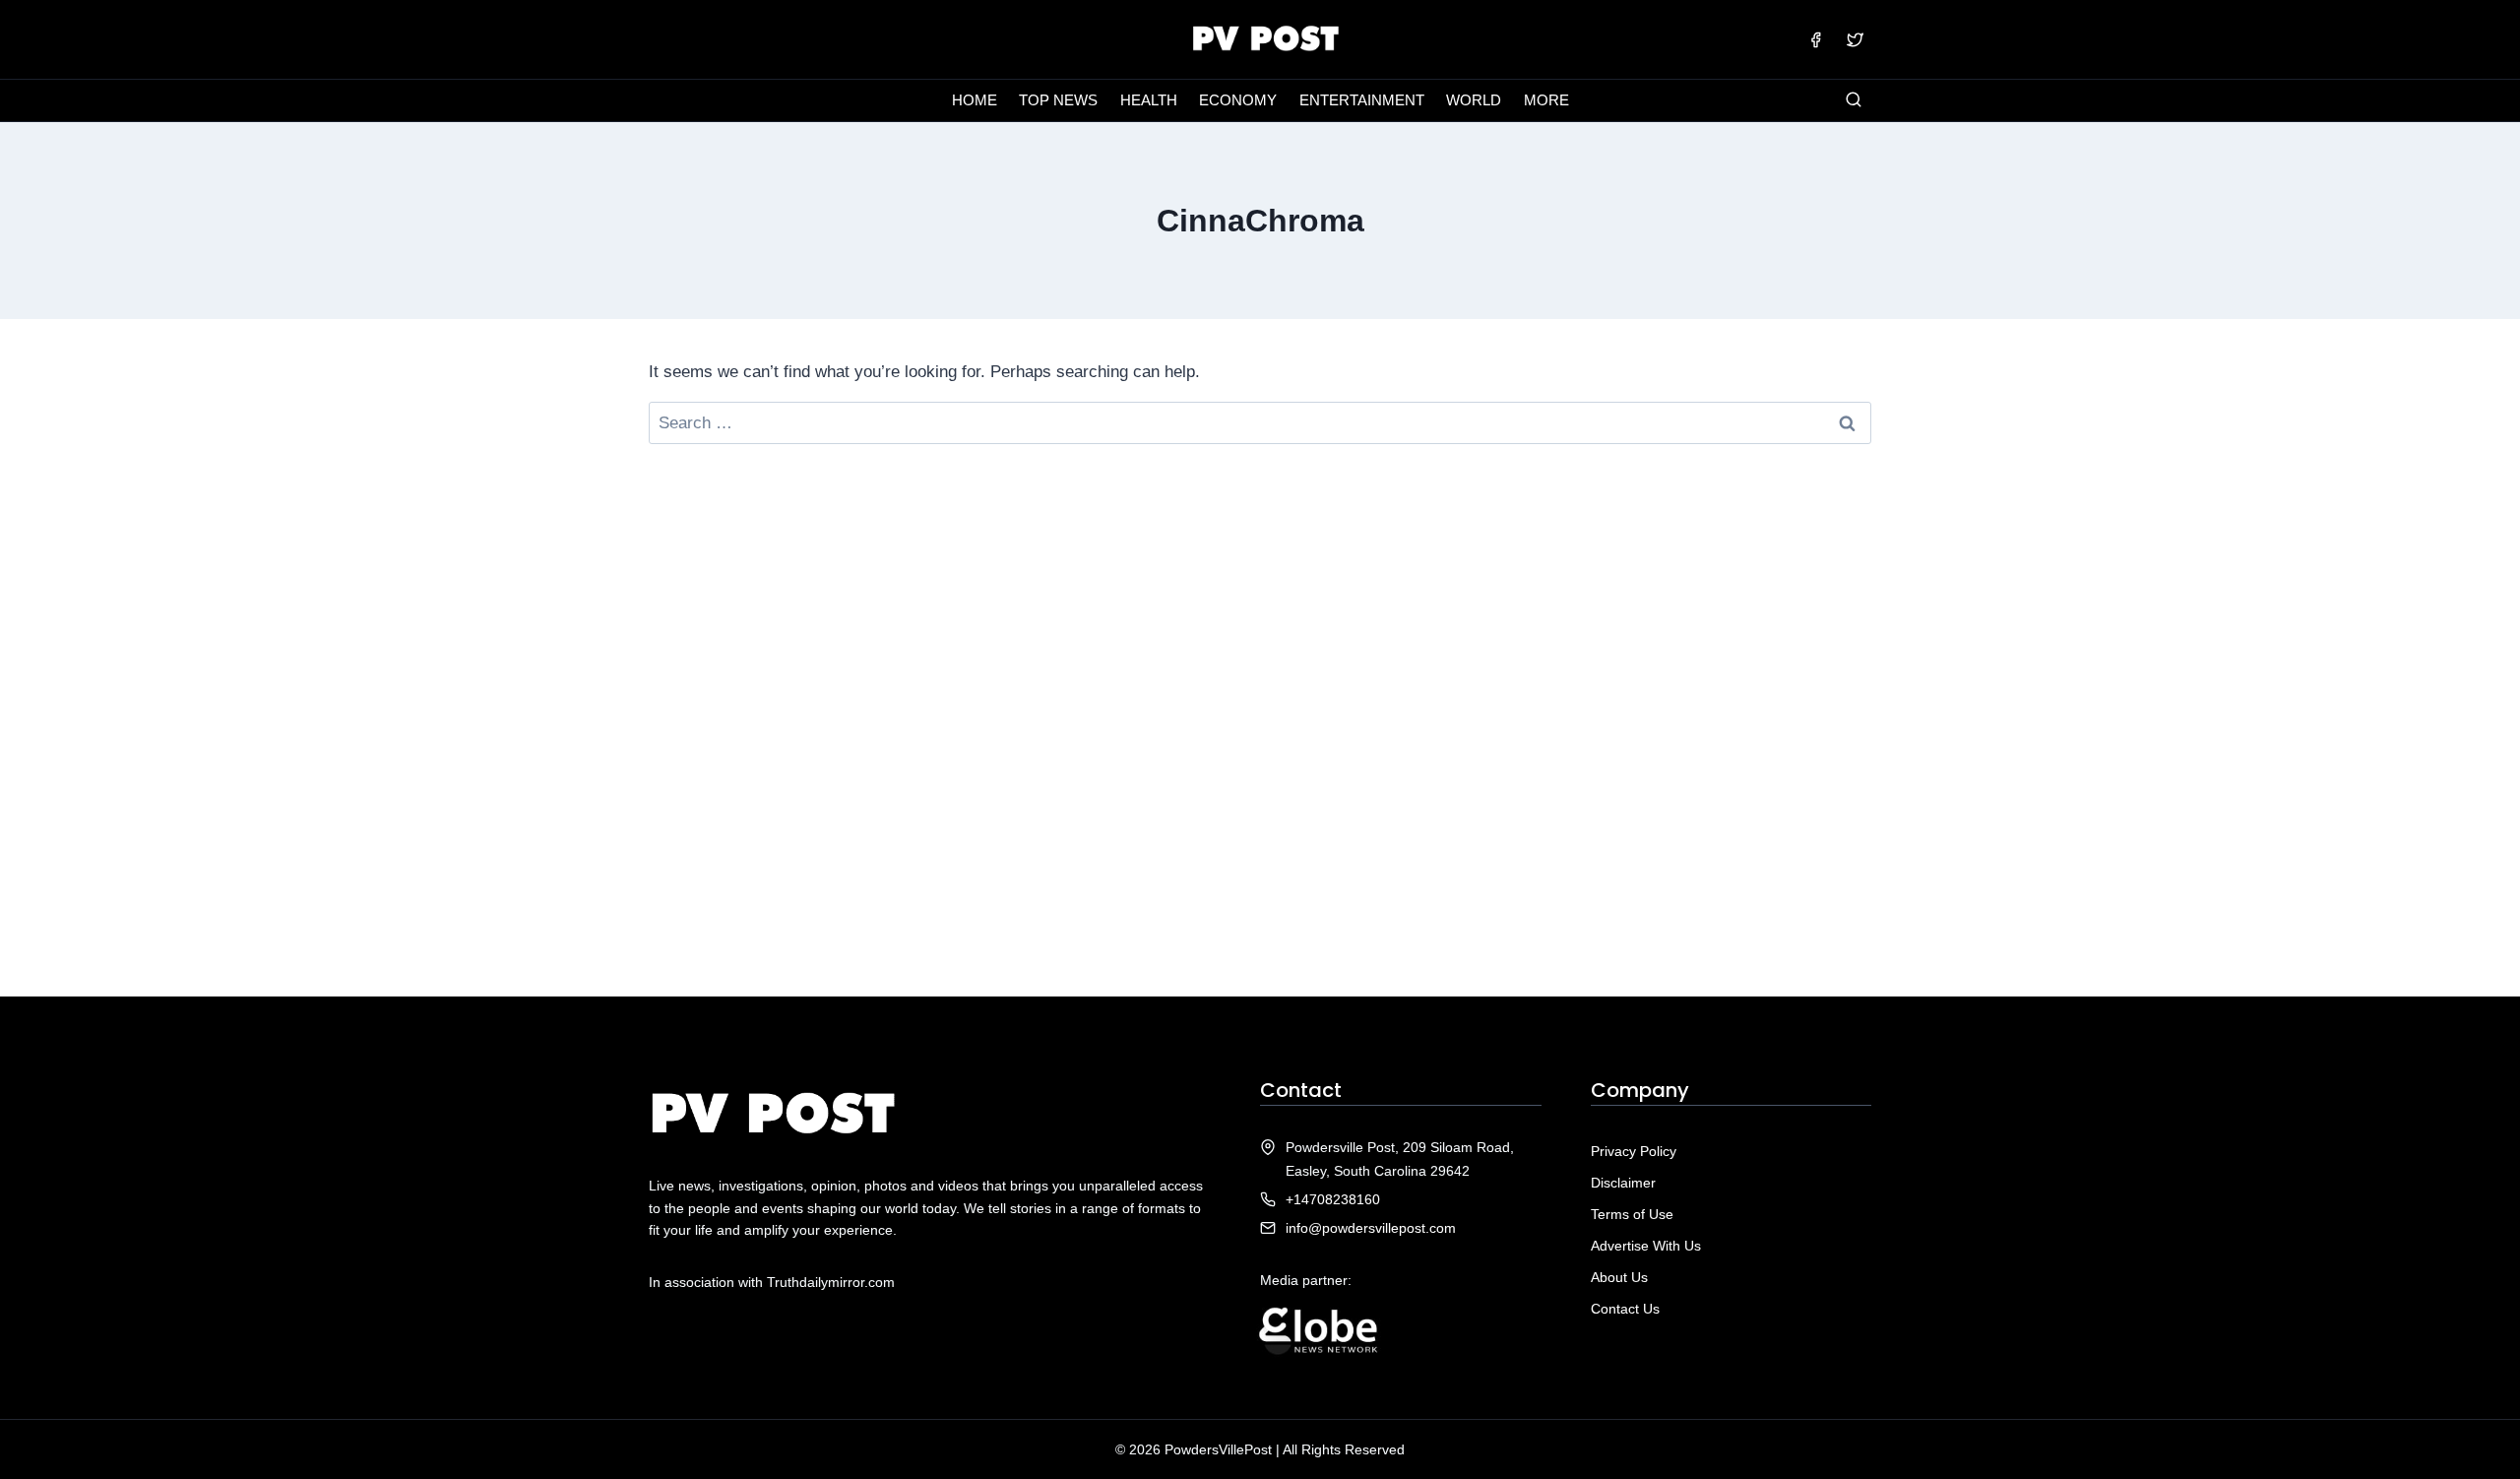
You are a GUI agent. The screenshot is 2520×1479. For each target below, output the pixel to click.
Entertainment (1362, 100)
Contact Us (1625, 1309)
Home (975, 100)
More (1546, 100)
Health (1149, 100)
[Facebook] (1816, 39)
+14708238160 (1333, 1199)
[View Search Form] (1854, 100)
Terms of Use (1632, 1214)
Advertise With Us (1646, 1246)
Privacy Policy (1634, 1151)
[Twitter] (1855, 39)
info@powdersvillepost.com (1371, 1228)
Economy (1238, 100)
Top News (1058, 100)
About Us (1619, 1277)
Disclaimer (1623, 1183)
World (1474, 100)
